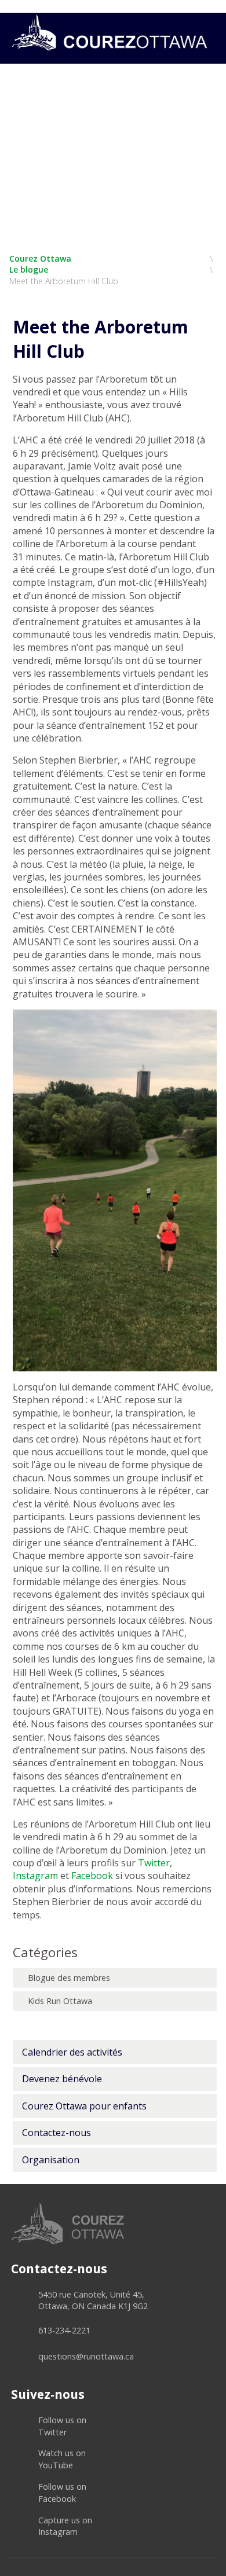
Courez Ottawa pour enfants (84, 2106)
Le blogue (29, 269)
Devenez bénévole (62, 2079)
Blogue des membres (69, 1978)
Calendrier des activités (72, 2052)
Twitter (62, 2426)
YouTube (62, 2459)
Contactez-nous (57, 2133)
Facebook (62, 2493)
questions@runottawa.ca (86, 2356)
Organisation (51, 2160)
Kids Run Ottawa (60, 2001)
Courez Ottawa (40, 258)
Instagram (65, 2526)
